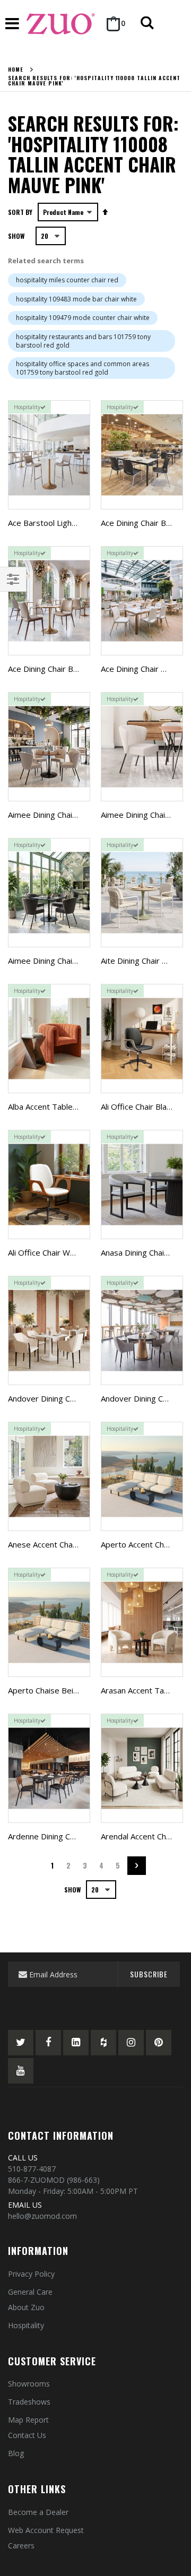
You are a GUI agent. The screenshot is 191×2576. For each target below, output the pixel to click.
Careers (21, 2545)
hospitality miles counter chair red (67, 280)
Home (16, 70)
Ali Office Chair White (46, 1252)
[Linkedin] (76, 2043)
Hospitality (26, 2325)
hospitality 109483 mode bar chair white (76, 299)
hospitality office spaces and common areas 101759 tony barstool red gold (83, 368)
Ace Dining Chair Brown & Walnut (67, 669)
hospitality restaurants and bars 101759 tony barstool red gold (83, 341)
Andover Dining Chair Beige (57, 1398)
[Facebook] (48, 2043)
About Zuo (26, 2307)
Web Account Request (46, 2530)
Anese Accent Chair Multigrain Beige (73, 1544)
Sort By (20, 212)
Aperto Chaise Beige (45, 1690)
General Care (30, 2292)
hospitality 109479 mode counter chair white (83, 318)
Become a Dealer (38, 2512)
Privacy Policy (31, 2274)
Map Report (28, 2420)
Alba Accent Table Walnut (54, 1107)
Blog (16, 2453)
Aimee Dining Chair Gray (51, 961)
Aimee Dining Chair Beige (53, 815)
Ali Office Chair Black (137, 1107)
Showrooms (29, 2384)
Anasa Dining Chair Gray (144, 1252)
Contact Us (27, 2435)
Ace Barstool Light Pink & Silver (65, 523)
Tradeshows (29, 2402)
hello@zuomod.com (42, 2216)
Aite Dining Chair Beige (142, 961)
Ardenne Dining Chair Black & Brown (73, 1836)
